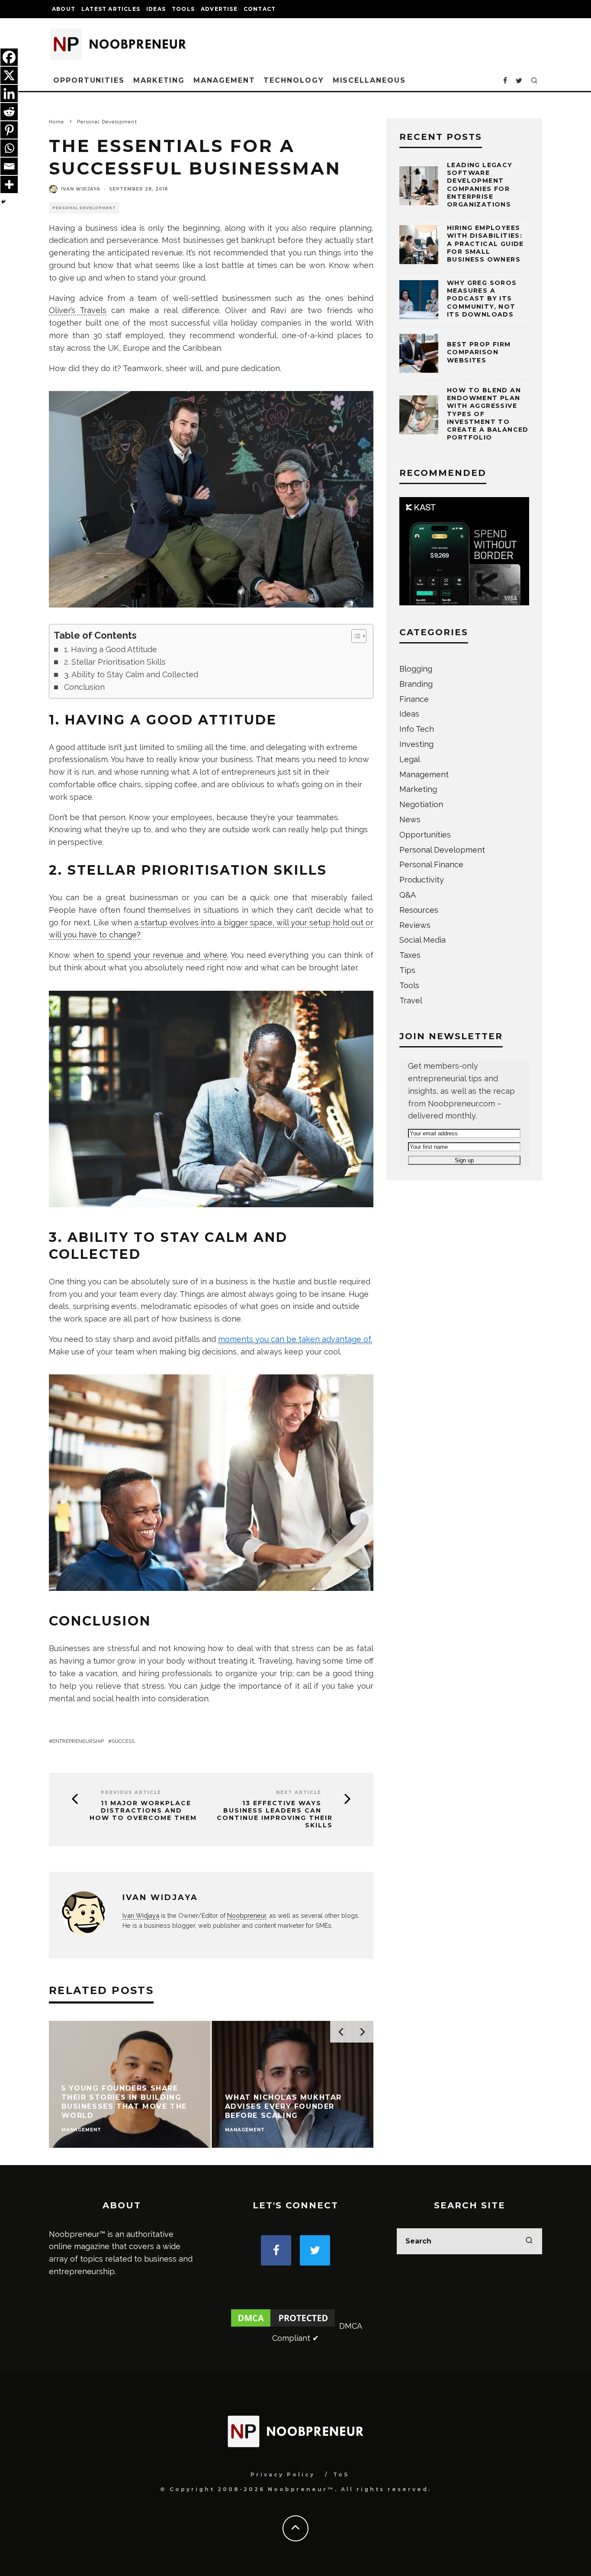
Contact (260, 9)
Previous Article (131, 1792)
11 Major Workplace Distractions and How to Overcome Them (143, 1810)
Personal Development (84, 208)
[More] (9, 184)
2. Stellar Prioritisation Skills (115, 662)
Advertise (219, 9)
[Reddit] (9, 112)
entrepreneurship (78, 1741)
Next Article (299, 1792)
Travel (411, 1000)
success (123, 1741)
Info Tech (417, 729)
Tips (407, 970)
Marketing (159, 80)
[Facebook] (9, 57)
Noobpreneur (247, 1915)
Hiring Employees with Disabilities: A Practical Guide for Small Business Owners (485, 244)
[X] (9, 75)
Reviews (415, 925)
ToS (341, 2474)
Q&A (408, 895)
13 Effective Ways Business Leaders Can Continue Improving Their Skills (275, 1814)
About (64, 9)
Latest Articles (111, 9)
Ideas (156, 9)
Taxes (410, 955)
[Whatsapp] (9, 148)
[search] (529, 2241)
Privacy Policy (283, 2474)
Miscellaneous (369, 80)
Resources (419, 910)
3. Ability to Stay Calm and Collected (131, 674)
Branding (416, 684)
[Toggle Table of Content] (355, 636)
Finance (414, 699)
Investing (416, 744)
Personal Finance (431, 865)
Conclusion (84, 687)
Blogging (416, 669)
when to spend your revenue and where (150, 955)
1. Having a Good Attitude (111, 649)
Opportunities (89, 80)
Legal (410, 759)
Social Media (422, 940)
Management (224, 80)
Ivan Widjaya (81, 189)
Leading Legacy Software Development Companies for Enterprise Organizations (480, 185)
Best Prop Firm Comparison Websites (479, 352)
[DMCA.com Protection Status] (283, 2326)
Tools (183, 9)
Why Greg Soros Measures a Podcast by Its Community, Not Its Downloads (482, 299)
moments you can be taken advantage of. (295, 1339)
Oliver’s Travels (78, 310)
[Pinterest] (9, 130)
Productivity (422, 880)
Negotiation (421, 804)
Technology (294, 80)
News (410, 819)
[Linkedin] (9, 94)
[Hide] (3, 202)
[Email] (9, 166)
